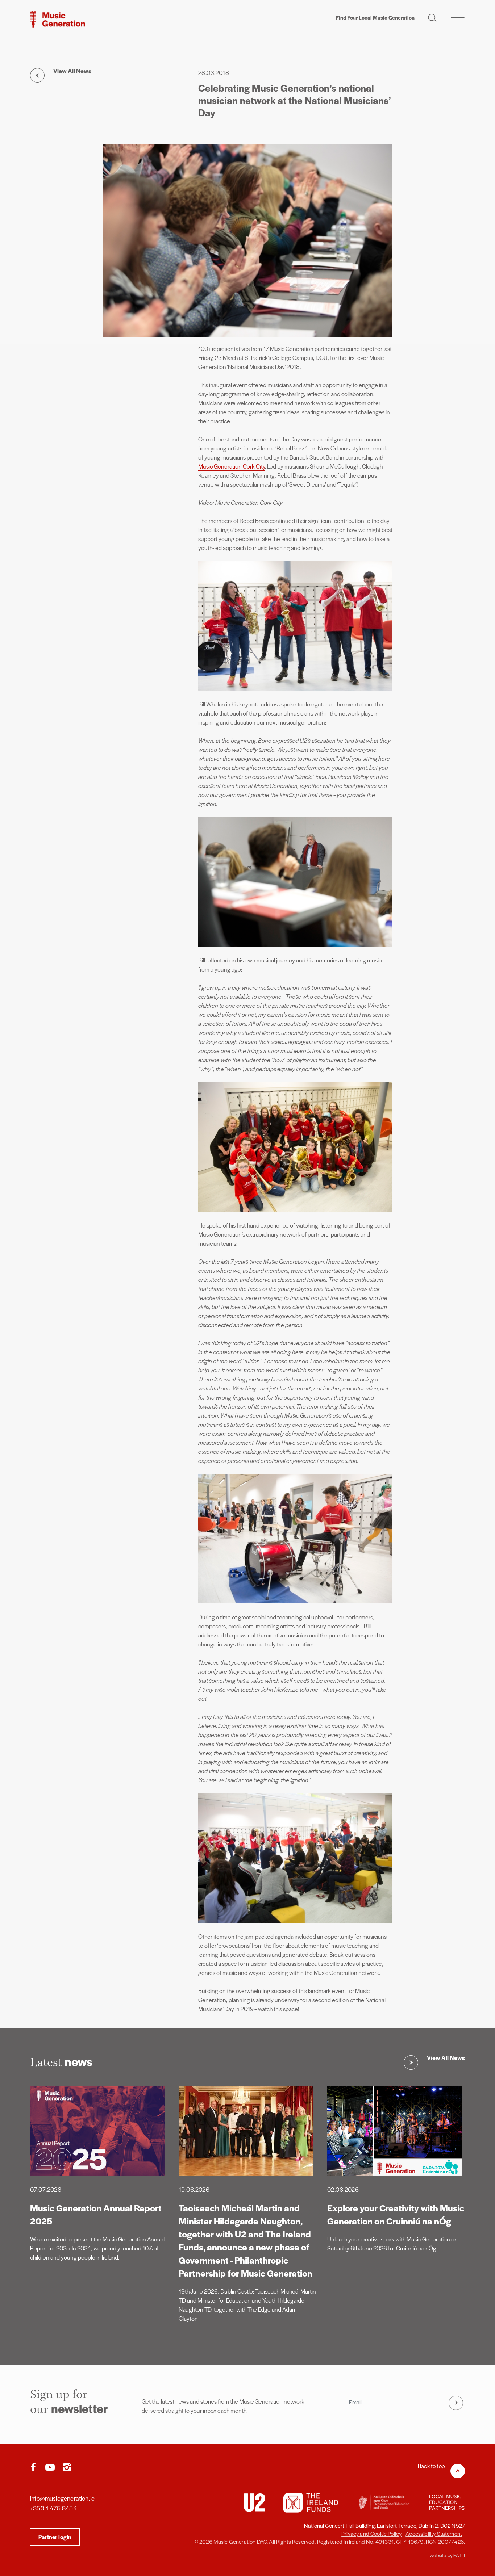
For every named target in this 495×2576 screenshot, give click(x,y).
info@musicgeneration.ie (62, 2498)
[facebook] (35, 2468)
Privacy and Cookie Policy (371, 2533)
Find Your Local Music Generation (375, 17)
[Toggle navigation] (457, 17)
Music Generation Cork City (232, 466)
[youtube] (51, 2468)
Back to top (431, 2466)
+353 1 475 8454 (53, 2508)
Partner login (55, 2537)
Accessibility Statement (434, 2533)
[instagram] (67, 2468)
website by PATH (447, 2555)
